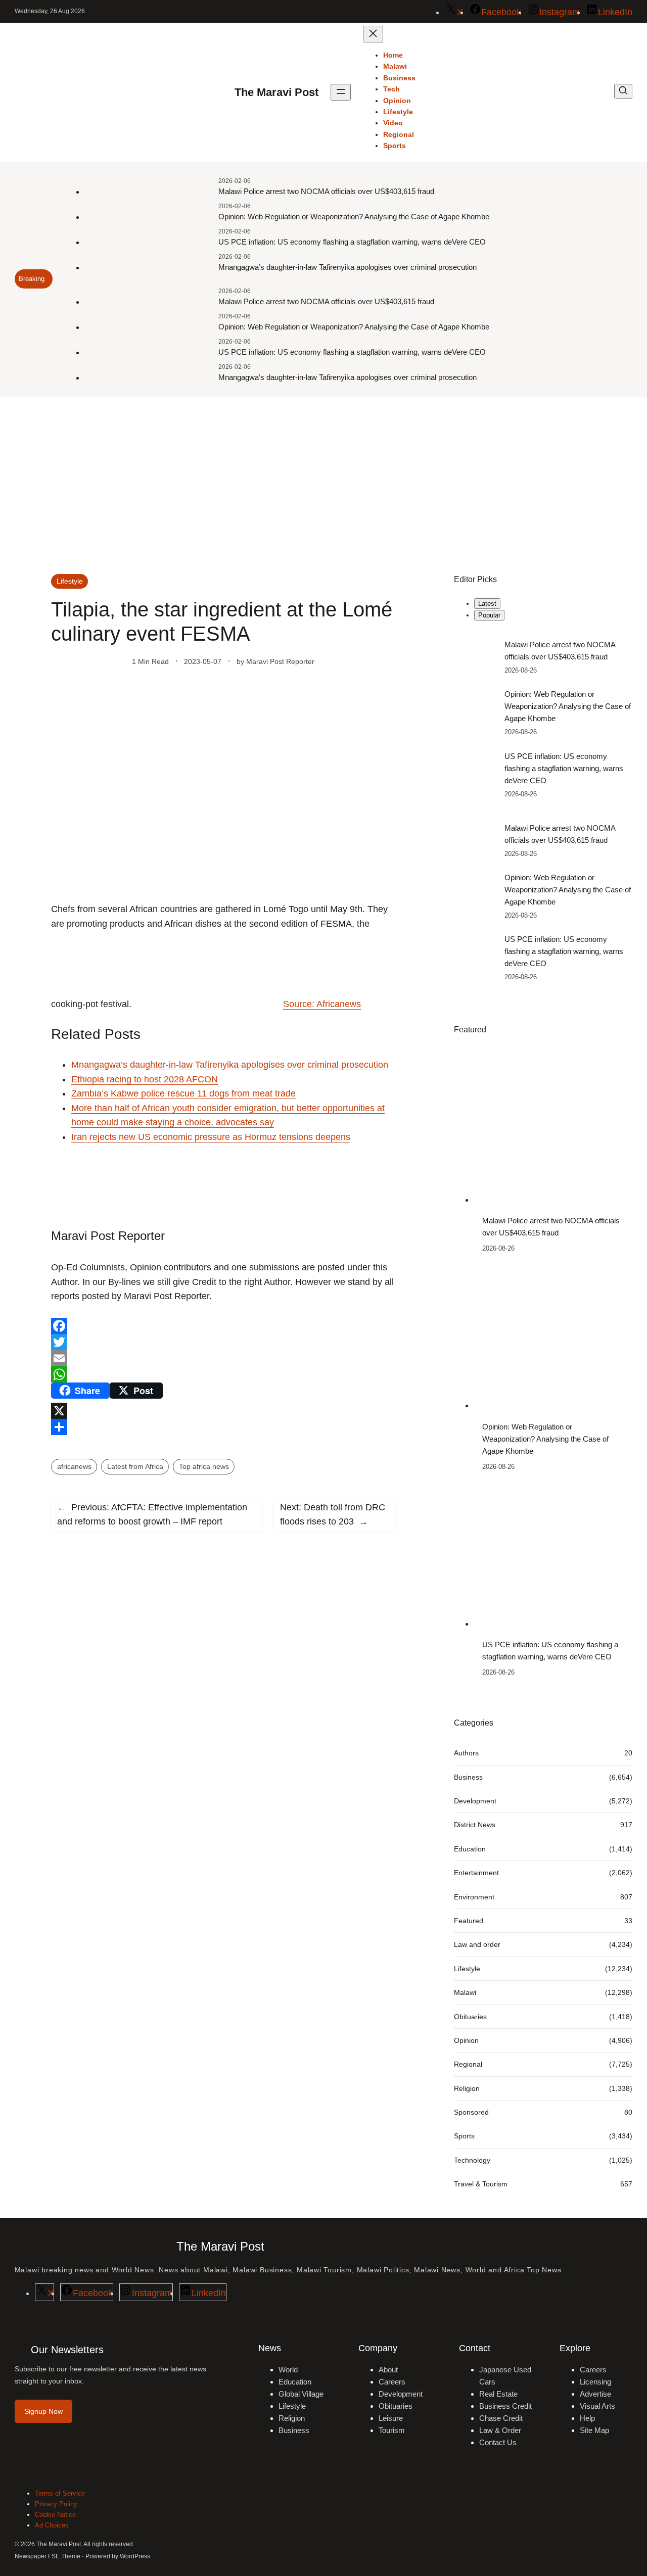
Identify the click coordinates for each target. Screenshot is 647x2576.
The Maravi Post (276, 92)
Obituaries (470, 2017)
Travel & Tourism (481, 2184)
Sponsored (471, 2112)
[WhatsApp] (223, 1374)
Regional (468, 2064)
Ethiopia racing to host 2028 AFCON (145, 1079)
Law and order (477, 1944)
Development (475, 1801)
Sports (464, 2136)
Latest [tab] (487, 604)
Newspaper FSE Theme (48, 2556)
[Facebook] (223, 1326)
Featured (469, 1921)
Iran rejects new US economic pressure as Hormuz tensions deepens (211, 1137)
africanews (74, 1466)
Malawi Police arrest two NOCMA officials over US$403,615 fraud (326, 191)
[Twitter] (223, 1342)
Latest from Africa (135, 1466)
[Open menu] (341, 92)
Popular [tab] (489, 615)
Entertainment (476, 1873)
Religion (467, 2088)
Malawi (465, 1992)
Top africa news (204, 1466)
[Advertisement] (323, 480)
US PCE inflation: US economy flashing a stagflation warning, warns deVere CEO (352, 242)
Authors (466, 1753)
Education (470, 1849)
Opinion (466, 2040)
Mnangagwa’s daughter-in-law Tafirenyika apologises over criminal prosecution (348, 267)
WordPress (135, 2556)
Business (468, 1777)
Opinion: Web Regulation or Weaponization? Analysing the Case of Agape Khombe (354, 217)
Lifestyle (70, 581)
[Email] (223, 1358)
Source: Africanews (322, 1004)
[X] (223, 1411)
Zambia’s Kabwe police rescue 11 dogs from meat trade (183, 1093)
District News (475, 1825)
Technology (472, 2160)
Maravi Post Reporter (280, 661)
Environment (474, 1897)
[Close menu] (373, 34)
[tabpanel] (543, 719)
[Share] (223, 1427)
